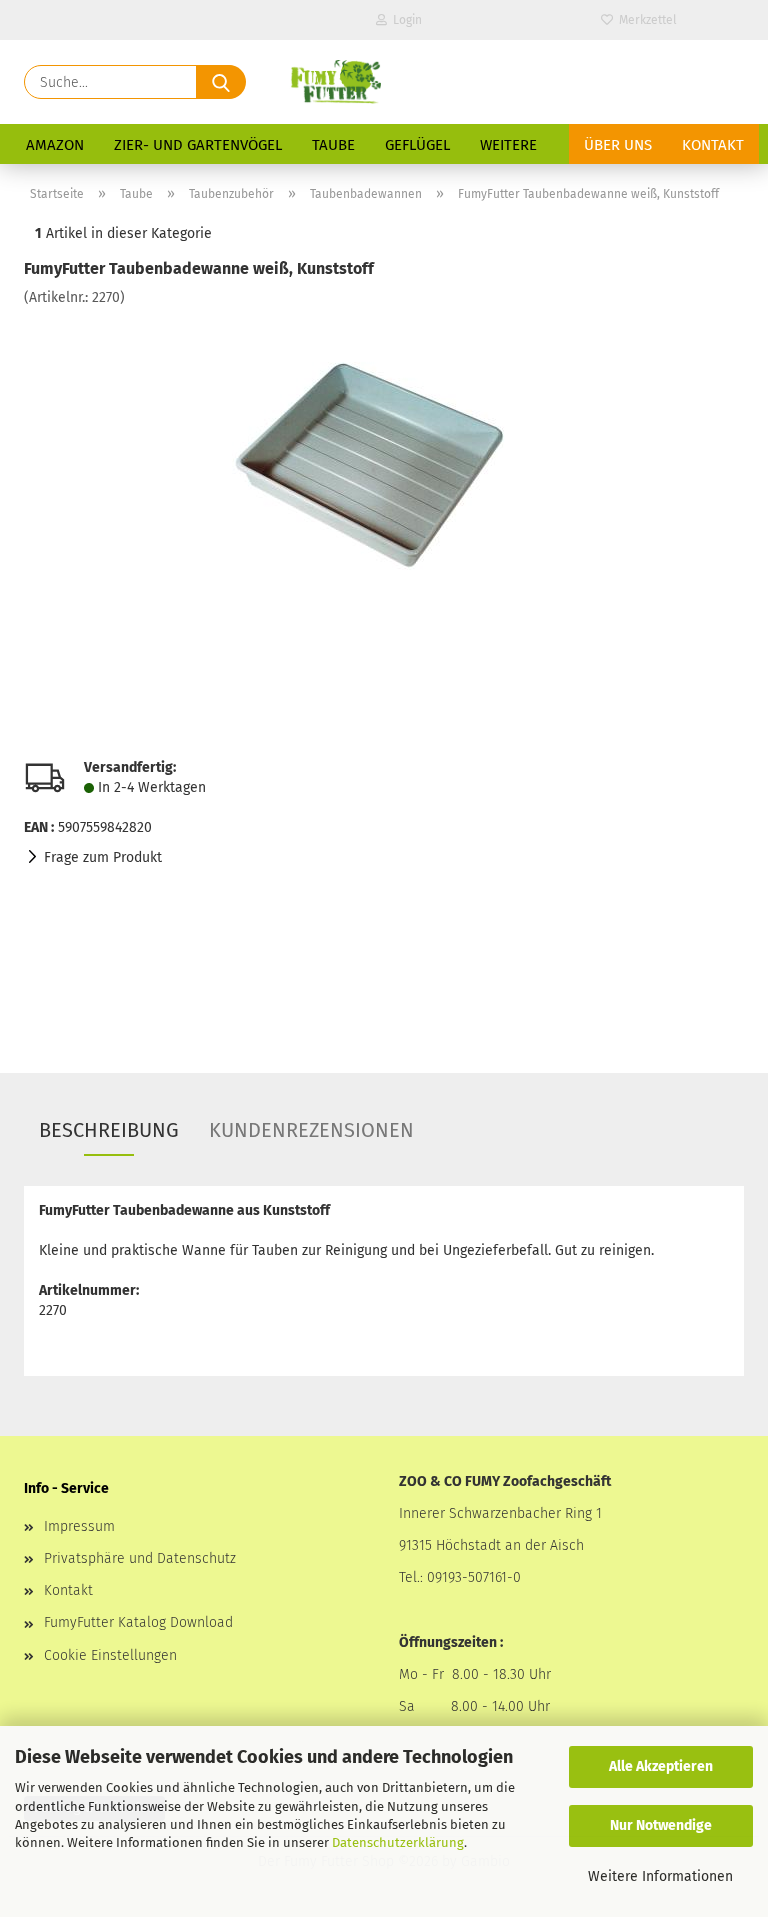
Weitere (508, 145)
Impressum (79, 1526)
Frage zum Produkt (103, 857)
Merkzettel (645, 20)
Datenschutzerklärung (398, 1842)
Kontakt (713, 145)
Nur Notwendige (661, 1825)
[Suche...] (221, 82)
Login (404, 20)
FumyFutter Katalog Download (138, 1622)
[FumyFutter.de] (335, 82)
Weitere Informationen (660, 1876)
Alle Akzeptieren (661, 1766)
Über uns (618, 145)
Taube (333, 145)
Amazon (55, 145)
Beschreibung (109, 1130)
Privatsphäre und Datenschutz (140, 1558)
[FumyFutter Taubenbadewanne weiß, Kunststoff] (384, 457)
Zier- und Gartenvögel (198, 145)
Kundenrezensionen (311, 1130)
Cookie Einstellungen (110, 1655)
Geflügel (417, 145)
